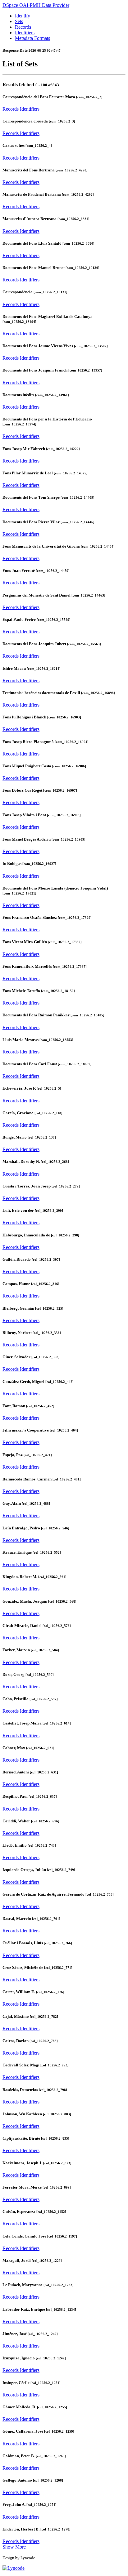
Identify (23, 16)
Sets (19, 21)
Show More (14, 2547)
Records (23, 27)
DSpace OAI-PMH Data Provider (36, 5)
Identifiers (25, 33)
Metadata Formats (32, 38)
